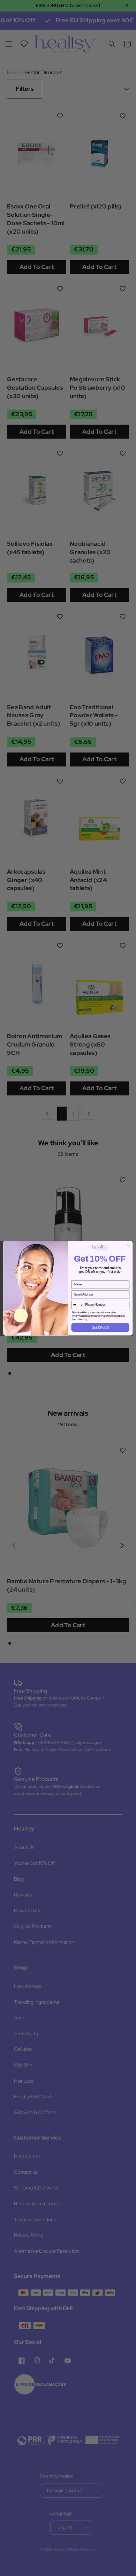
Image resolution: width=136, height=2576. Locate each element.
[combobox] (77, 1305)
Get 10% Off (100, 1327)
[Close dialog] (129, 1245)
